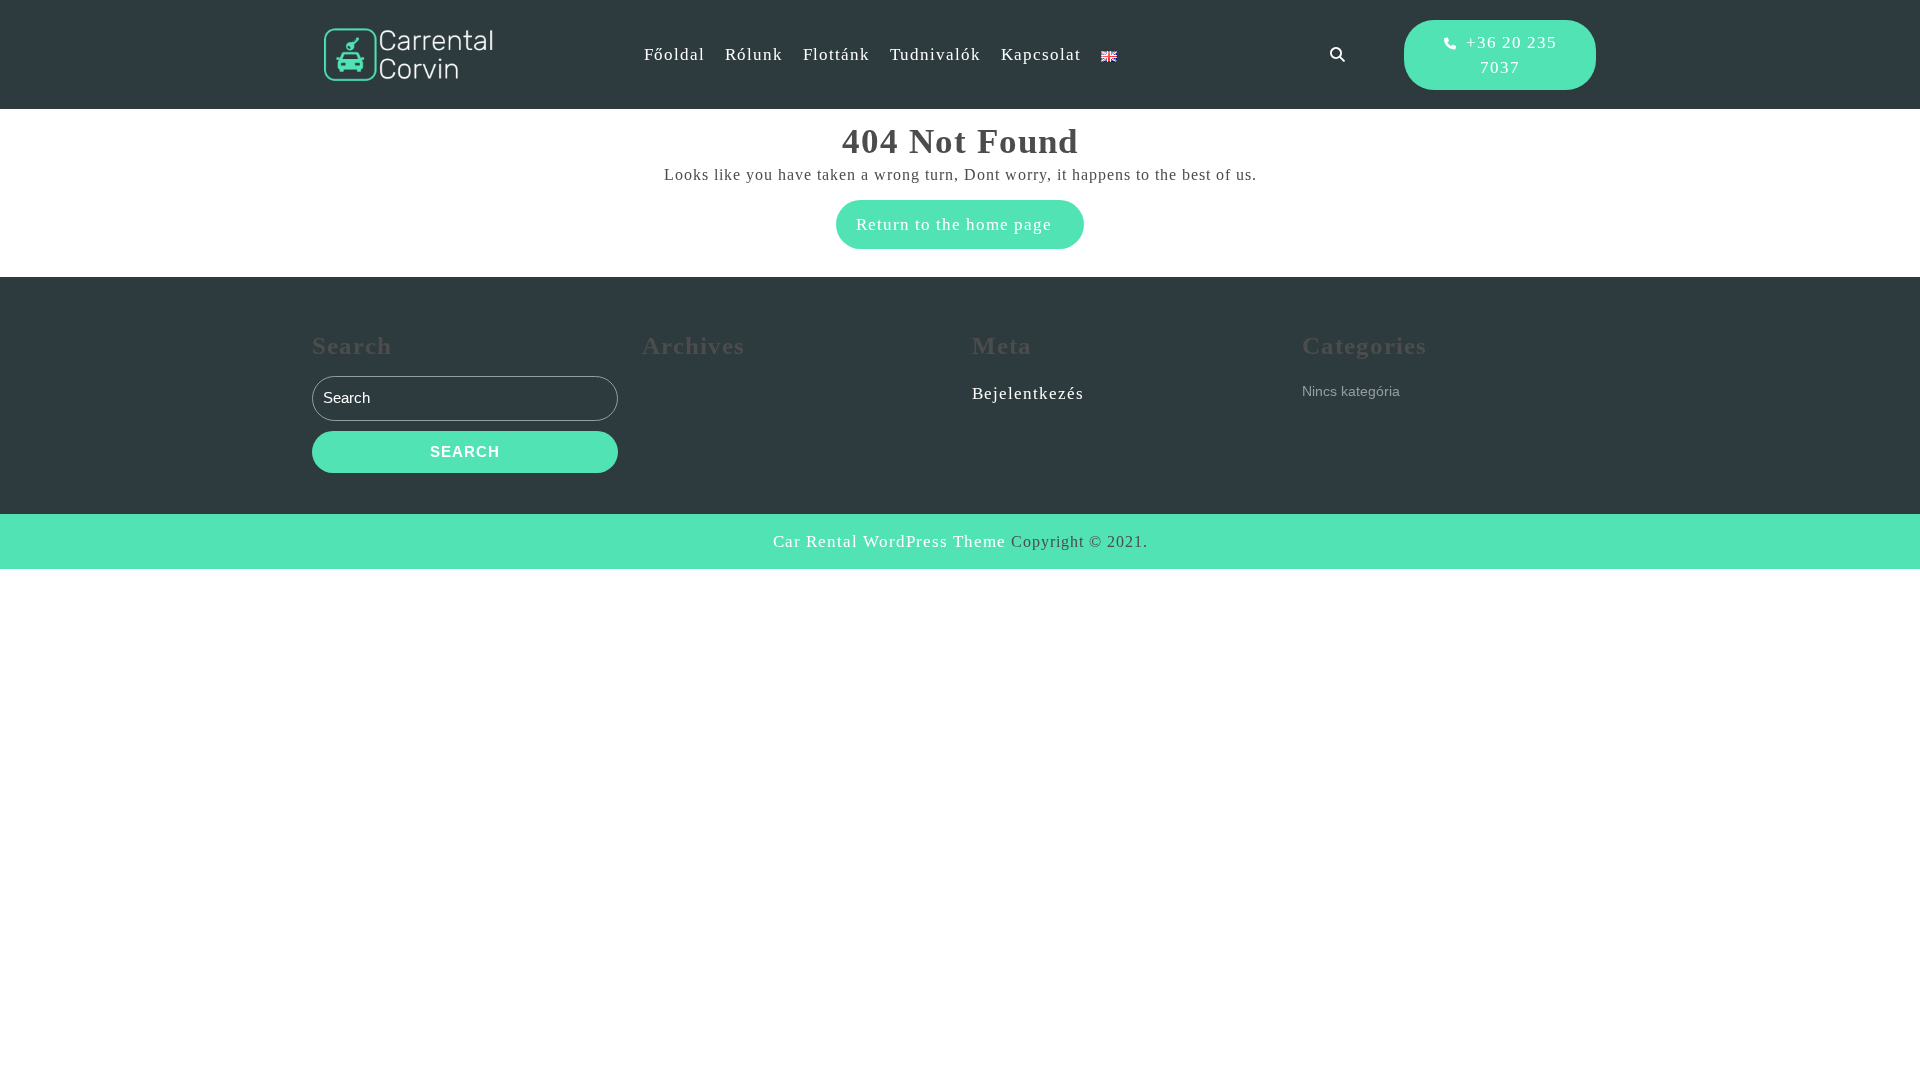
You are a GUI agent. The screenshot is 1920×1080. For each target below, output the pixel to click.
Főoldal (674, 54)
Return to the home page (970, 231)
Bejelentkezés (1028, 393)
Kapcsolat (1041, 54)
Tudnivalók (935, 54)
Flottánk (836, 54)
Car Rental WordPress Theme (889, 541)
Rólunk (754, 54)
